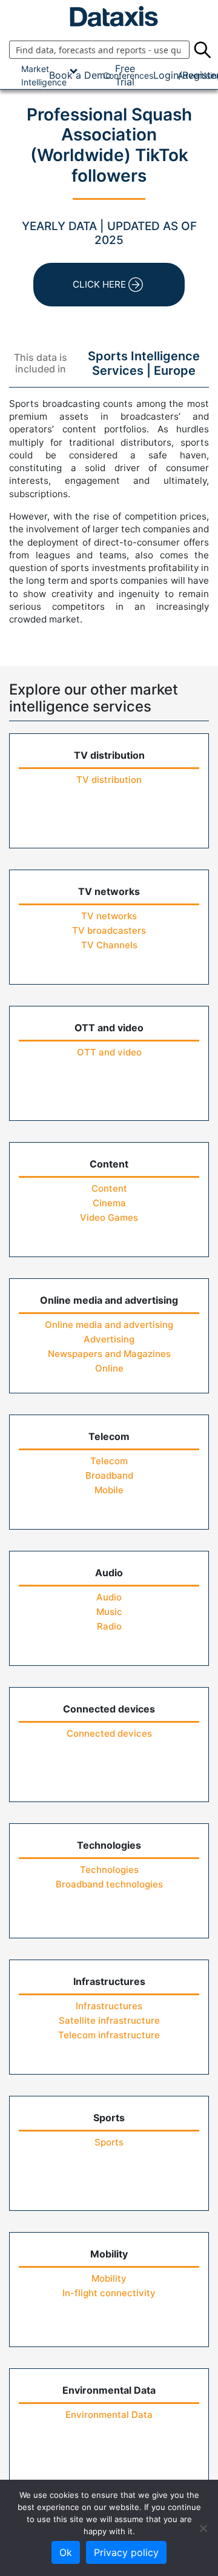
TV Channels (109, 945)
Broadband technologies (109, 1884)
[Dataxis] (109, 16)
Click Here (99, 284)
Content (109, 1188)
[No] (203, 2528)
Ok (66, 2552)
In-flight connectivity (109, 2293)
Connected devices (109, 1733)
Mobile (109, 1490)
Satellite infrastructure (109, 2020)
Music (109, 1612)
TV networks (109, 916)
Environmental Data (109, 2415)
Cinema (109, 1203)
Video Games (109, 1217)
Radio (109, 1626)
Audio (109, 1597)
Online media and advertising (109, 1325)
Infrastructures (109, 2006)
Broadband (109, 1475)
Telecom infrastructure (109, 2035)
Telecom (109, 1461)
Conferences (128, 75)
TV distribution (109, 780)
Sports (109, 2142)
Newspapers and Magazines (109, 1354)
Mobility (109, 2278)
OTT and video (109, 1052)
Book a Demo (80, 75)
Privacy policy (126, 2552)
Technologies (109, 1870)
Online (109, 1368)
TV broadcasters (109, 930)
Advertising (109, 1339)
